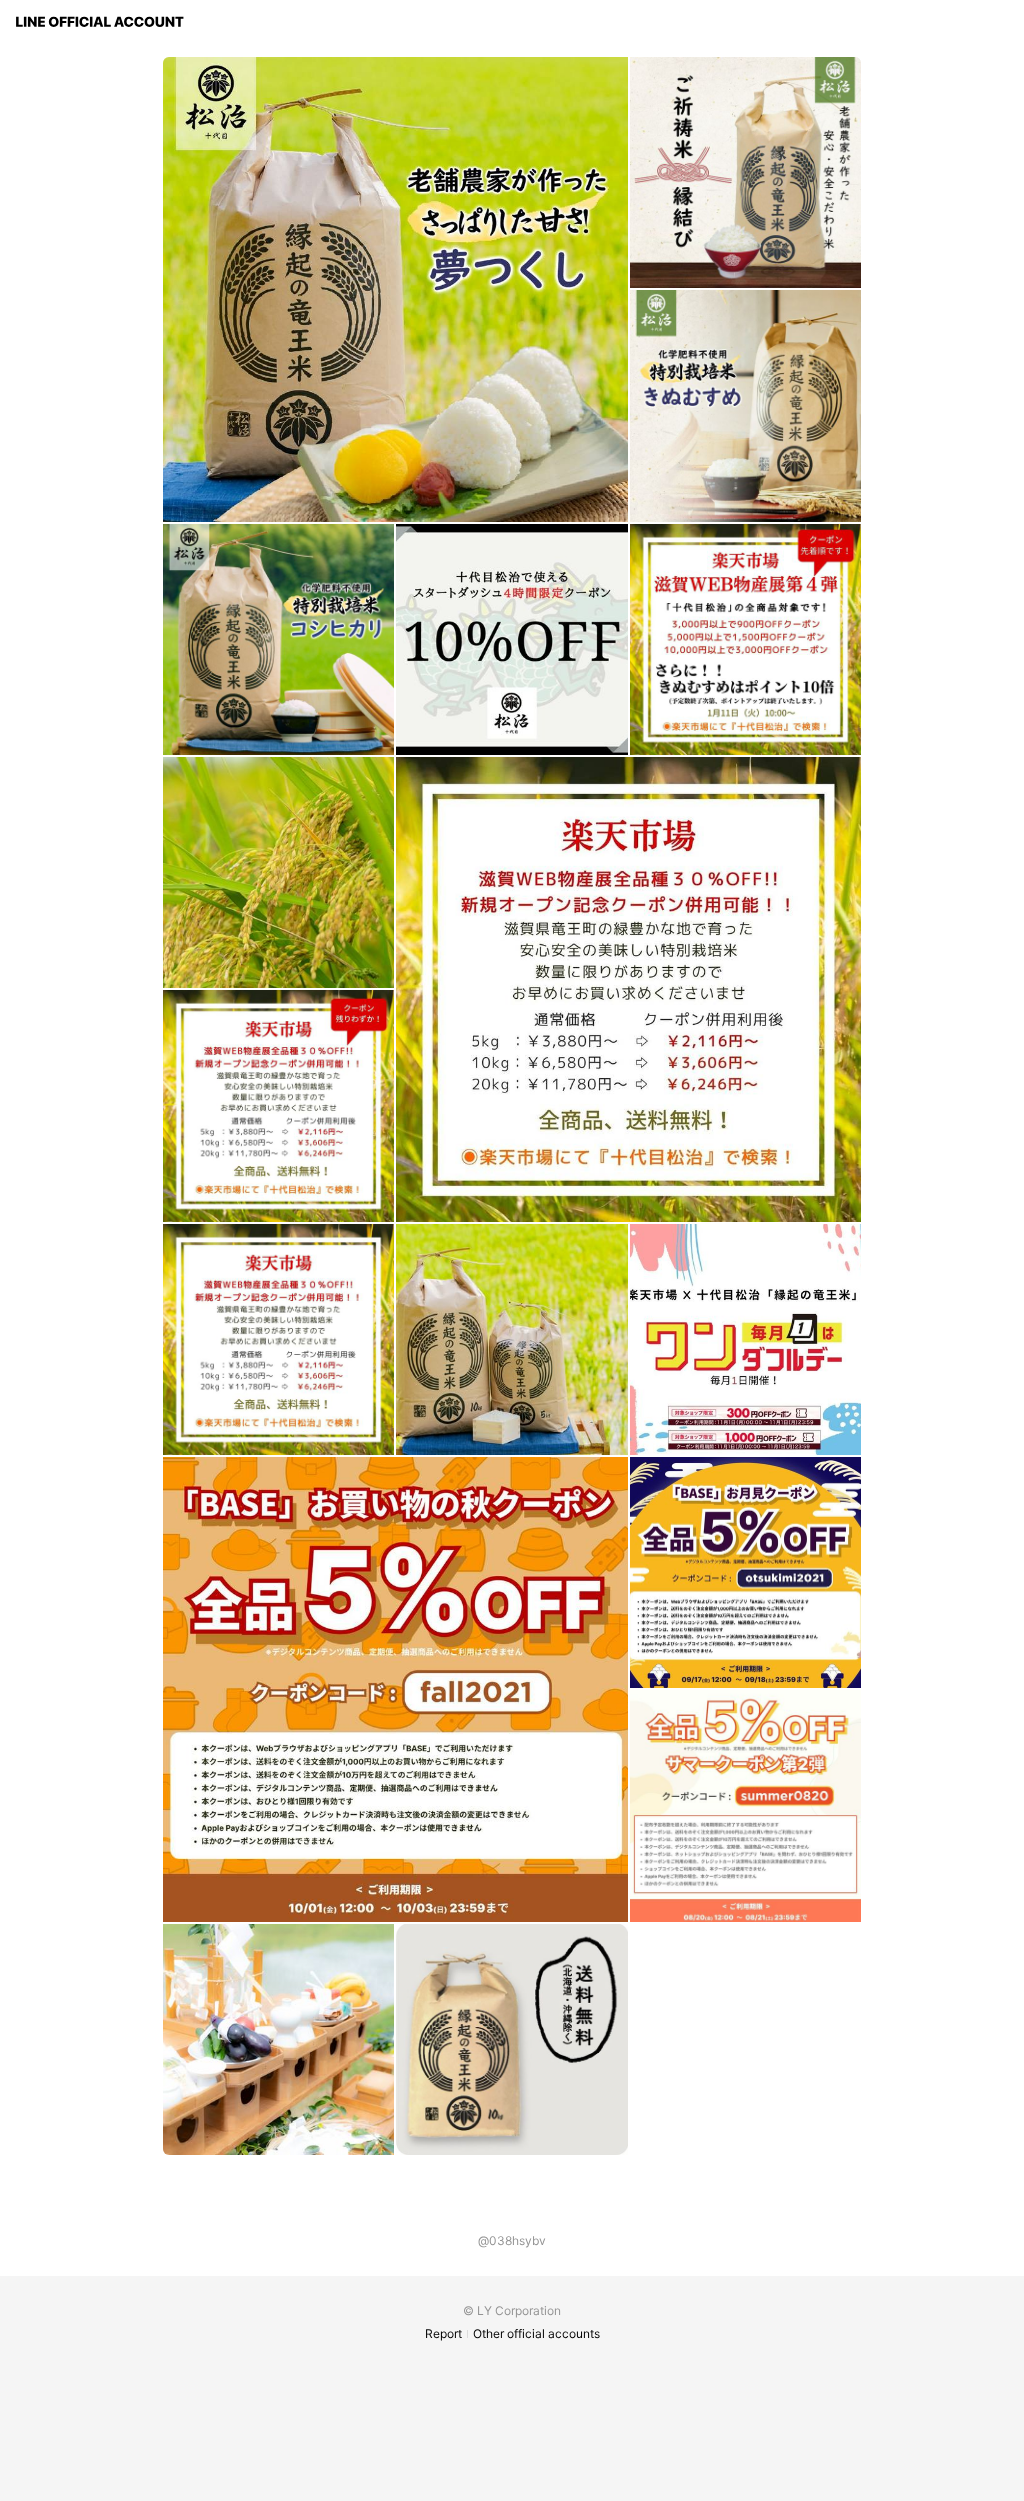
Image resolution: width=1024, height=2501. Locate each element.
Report (443, 2333)
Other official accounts (536, 2333)
